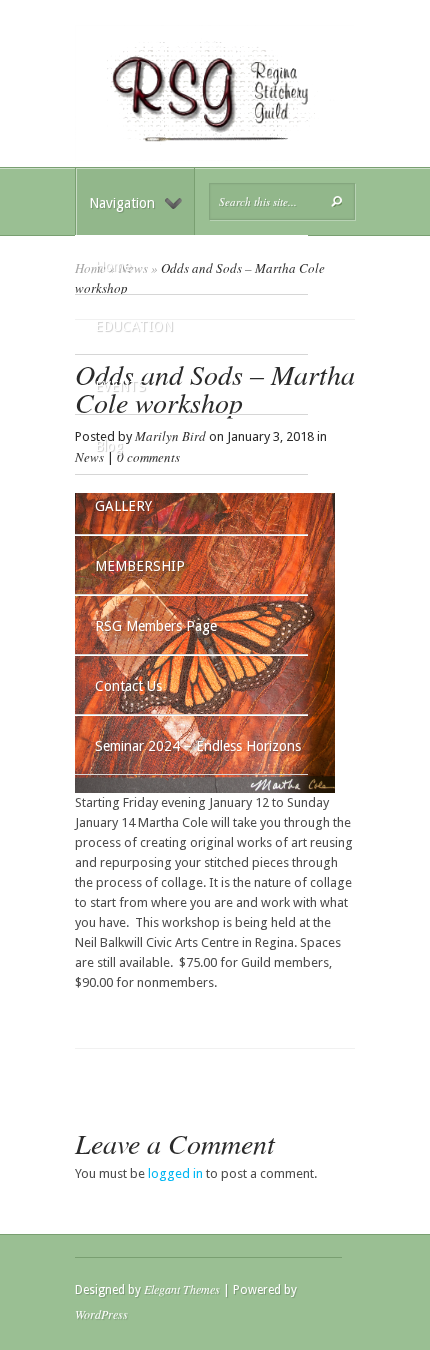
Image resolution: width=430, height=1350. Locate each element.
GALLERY (123, 506)
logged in (175, 1173)
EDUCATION (134, 326)
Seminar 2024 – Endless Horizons (198, 746)
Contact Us (128, 686)
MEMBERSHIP (140, 566)
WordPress (101, 1314)
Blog (109, 446)
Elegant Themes (182, 1289)
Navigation (122, 203)
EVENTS (120, 386)
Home (113, 266)
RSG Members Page (156, 626)
